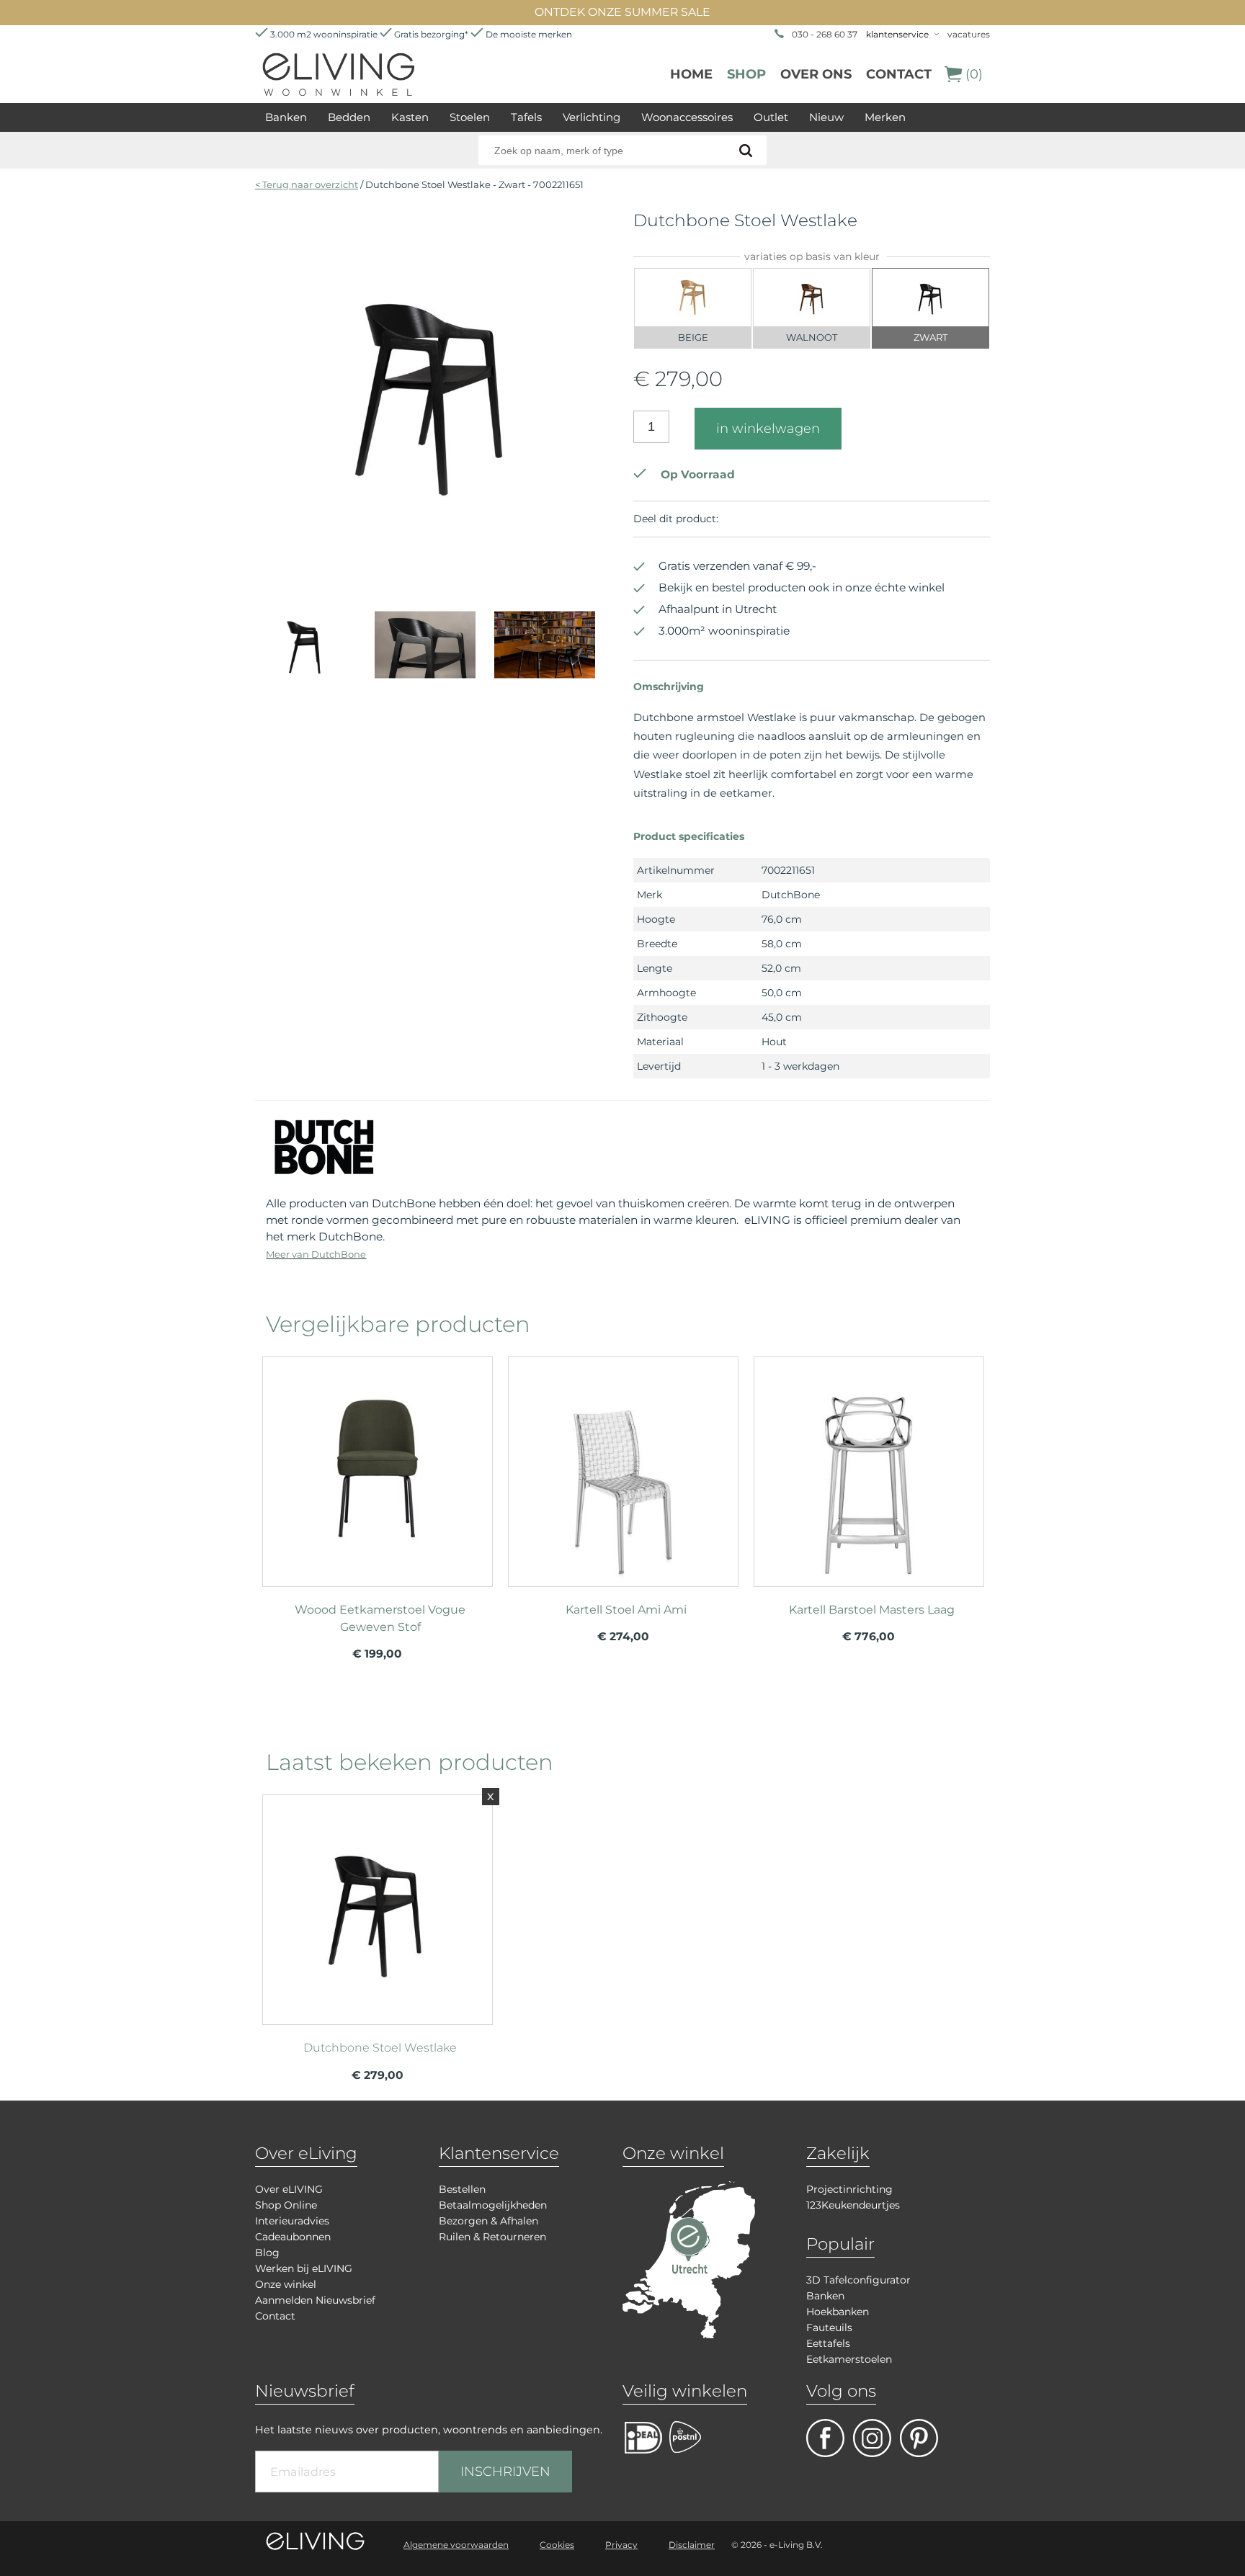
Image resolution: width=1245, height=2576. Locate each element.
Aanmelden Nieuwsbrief (315, 2300)
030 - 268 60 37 (825, 34)
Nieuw (826, 117)
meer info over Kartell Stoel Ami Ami (623, 1465)
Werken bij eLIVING (304, 2268)
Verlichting (592, 117)
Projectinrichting (849, 2189)
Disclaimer (692, 2545)
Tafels (526, 117)
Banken (286, 117)
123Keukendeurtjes (853, 2205)
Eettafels (828, 2343)
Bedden (349, 117)
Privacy (621, 2545)
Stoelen (470, 117)
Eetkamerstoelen (849, 2359)
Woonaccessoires (687, 117)
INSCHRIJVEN (505, 2472)
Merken (885, 117)
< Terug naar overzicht (307, 184)
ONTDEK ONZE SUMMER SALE (622, 12)
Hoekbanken (838, 2312)
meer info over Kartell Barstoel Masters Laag (869, 1465)
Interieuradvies (292, 2221)
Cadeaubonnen (293, 2237)
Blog (267, 2253)
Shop (746, 74)
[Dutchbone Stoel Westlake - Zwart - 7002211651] (433, 565)
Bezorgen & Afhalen (488, 2221)
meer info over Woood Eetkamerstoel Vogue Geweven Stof (378, 1465)
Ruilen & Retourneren (492, 2237)
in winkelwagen (768, 429)
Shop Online (286, 2205)
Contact (899, 74)
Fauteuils (829, 2327)
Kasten (410, 117)
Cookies (557, 2545)
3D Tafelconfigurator (858, 2280)
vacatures (969, 34)
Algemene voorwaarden (456, 2545)
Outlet (771, 117)
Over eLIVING (289, 2189)
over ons (816, 74)
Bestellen (462, 2189)
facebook (825, 2438)
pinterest (919, 2438)
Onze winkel (286, 2284)
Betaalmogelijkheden (493, 2205)
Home (691, 74)
